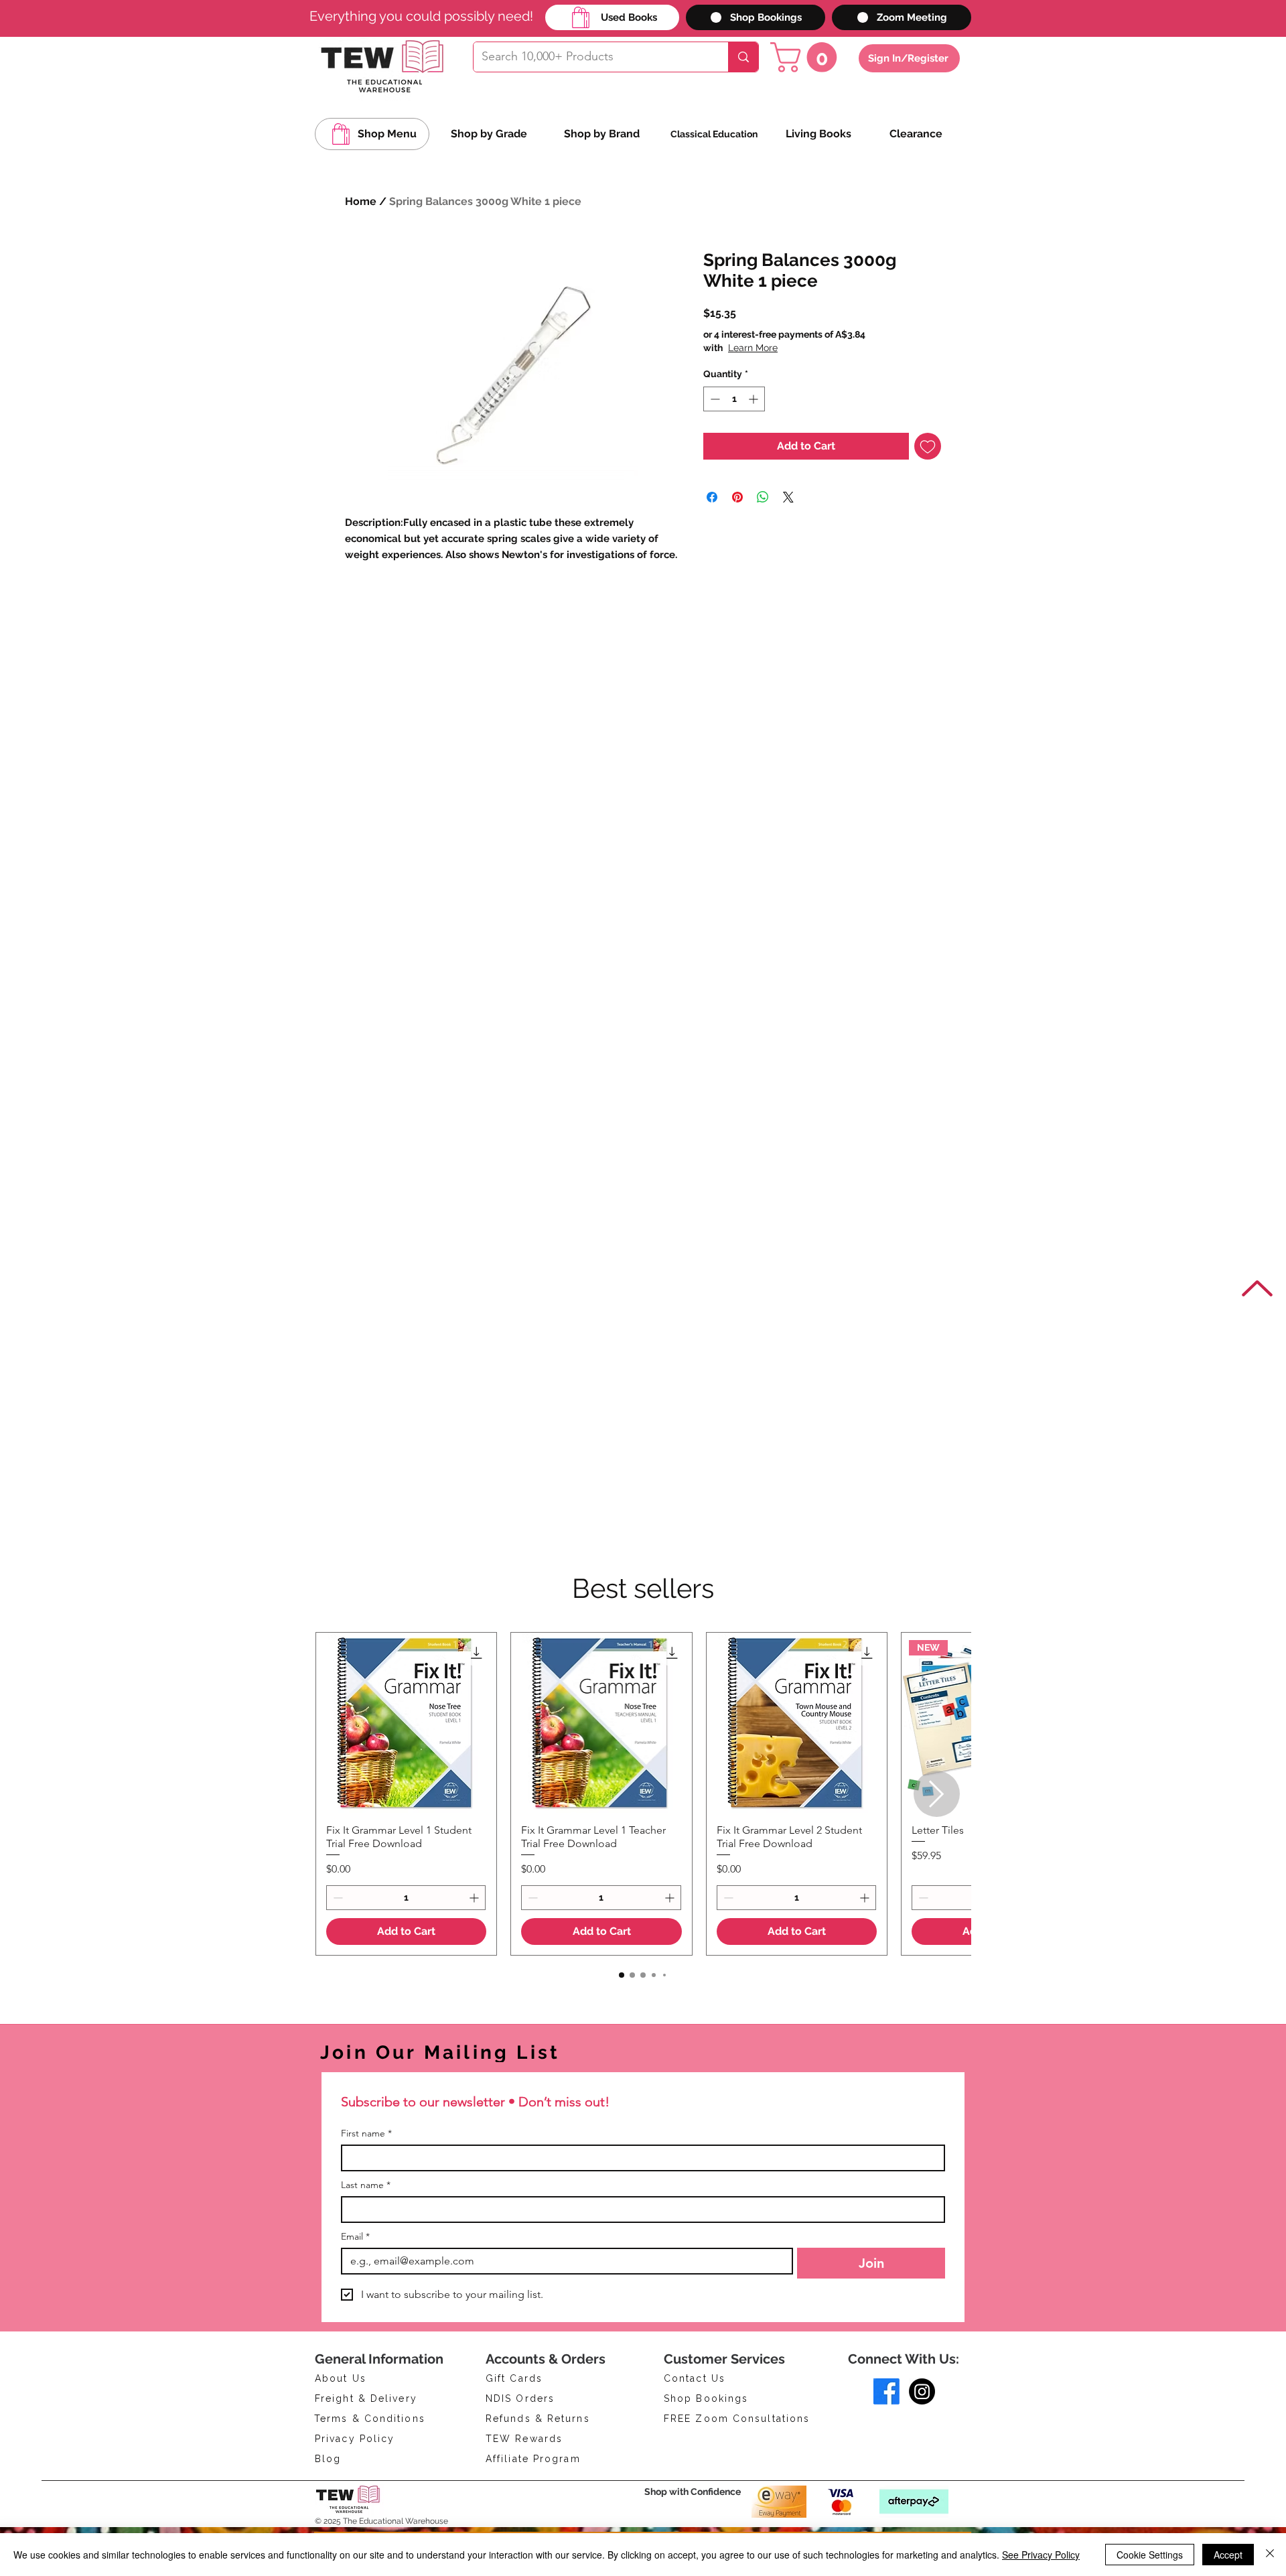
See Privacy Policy (1041, 2555)
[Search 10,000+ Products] (743, 57)
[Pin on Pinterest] (737, 497)
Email (355, 2237)
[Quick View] (406, 1723)
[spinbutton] (734, 399)
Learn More (807, 348)
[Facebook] (886, 2391)
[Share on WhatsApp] (763, 497)
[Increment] (755, 399)
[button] (807, 57)
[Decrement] (714, 399)
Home (361, 201)
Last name (366, 2185)
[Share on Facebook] (712, 497)
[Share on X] (788, 497)
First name (366, 2133)
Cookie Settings (1150, 2555)
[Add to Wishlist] (928, 446)
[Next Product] (937, 1794)
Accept (1228, 2555)
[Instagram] (922, 2391)
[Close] (1270, 2555)
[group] (643, 1794)
